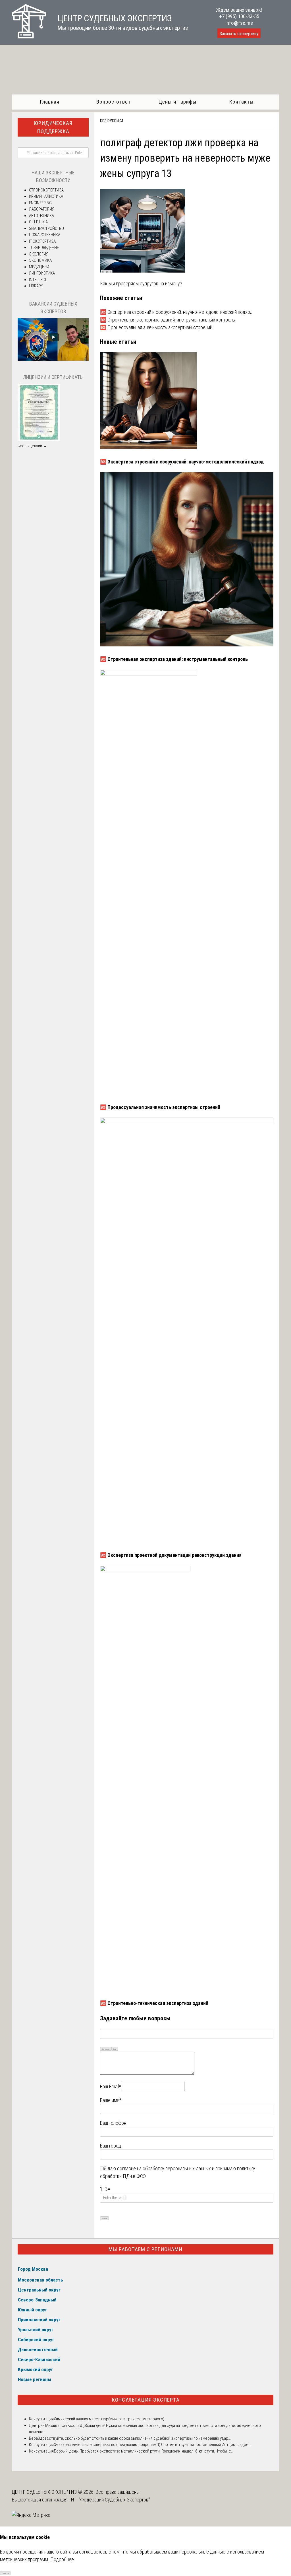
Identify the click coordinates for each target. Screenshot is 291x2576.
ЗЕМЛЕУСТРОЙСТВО (46, 228)
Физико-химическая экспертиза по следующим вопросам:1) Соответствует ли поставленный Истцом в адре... (152, 2445)
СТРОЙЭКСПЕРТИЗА (46, 190)
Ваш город (111, 2146)
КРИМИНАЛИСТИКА (46, 196)
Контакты (241, 102)
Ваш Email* (111, 2086)
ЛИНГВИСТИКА (42, 273)
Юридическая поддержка (53, 127)
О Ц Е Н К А (38, 222)
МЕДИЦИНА (39, 267)
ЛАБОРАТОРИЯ (42, 209)
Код (115, 2049)
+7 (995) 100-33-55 (239, 16)
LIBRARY (36, 286)
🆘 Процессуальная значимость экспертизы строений (156, 327)
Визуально (106, 2049)
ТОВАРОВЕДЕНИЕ (44, 248)
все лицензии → (32, 446)
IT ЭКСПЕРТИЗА (42, 241)
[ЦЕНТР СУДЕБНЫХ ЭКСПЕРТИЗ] (29, 37)
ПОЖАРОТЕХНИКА (45, 235)
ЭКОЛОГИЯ (39, 254)
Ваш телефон (113, 2123)
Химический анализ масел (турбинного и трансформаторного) (109, 2419)
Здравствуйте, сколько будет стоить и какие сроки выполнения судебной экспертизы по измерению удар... (134, 2438)
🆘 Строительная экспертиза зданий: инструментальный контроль (168, 320)
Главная (50, 102)
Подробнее (62, 2559)
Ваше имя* (111, 2100)
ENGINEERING (40, 203)
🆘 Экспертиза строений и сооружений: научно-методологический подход (176, 312)
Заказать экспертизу (239, 34)
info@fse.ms (239, 23)
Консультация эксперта (146, 2400)
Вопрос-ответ (114, 102)
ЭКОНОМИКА (40, 260)
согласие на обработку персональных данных (164, 2168)
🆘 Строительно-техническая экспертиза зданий (154, 2003)
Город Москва (33, 2269)
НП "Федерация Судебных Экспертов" (110, 2500)
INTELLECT (38, 280)
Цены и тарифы (177, 102)
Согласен (5, 2573)
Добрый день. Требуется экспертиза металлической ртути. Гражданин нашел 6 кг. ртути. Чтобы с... (144, 2451)
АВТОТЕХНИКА (41, 216)
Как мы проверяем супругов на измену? (141, 284)
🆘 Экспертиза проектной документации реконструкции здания (171, 1555)
